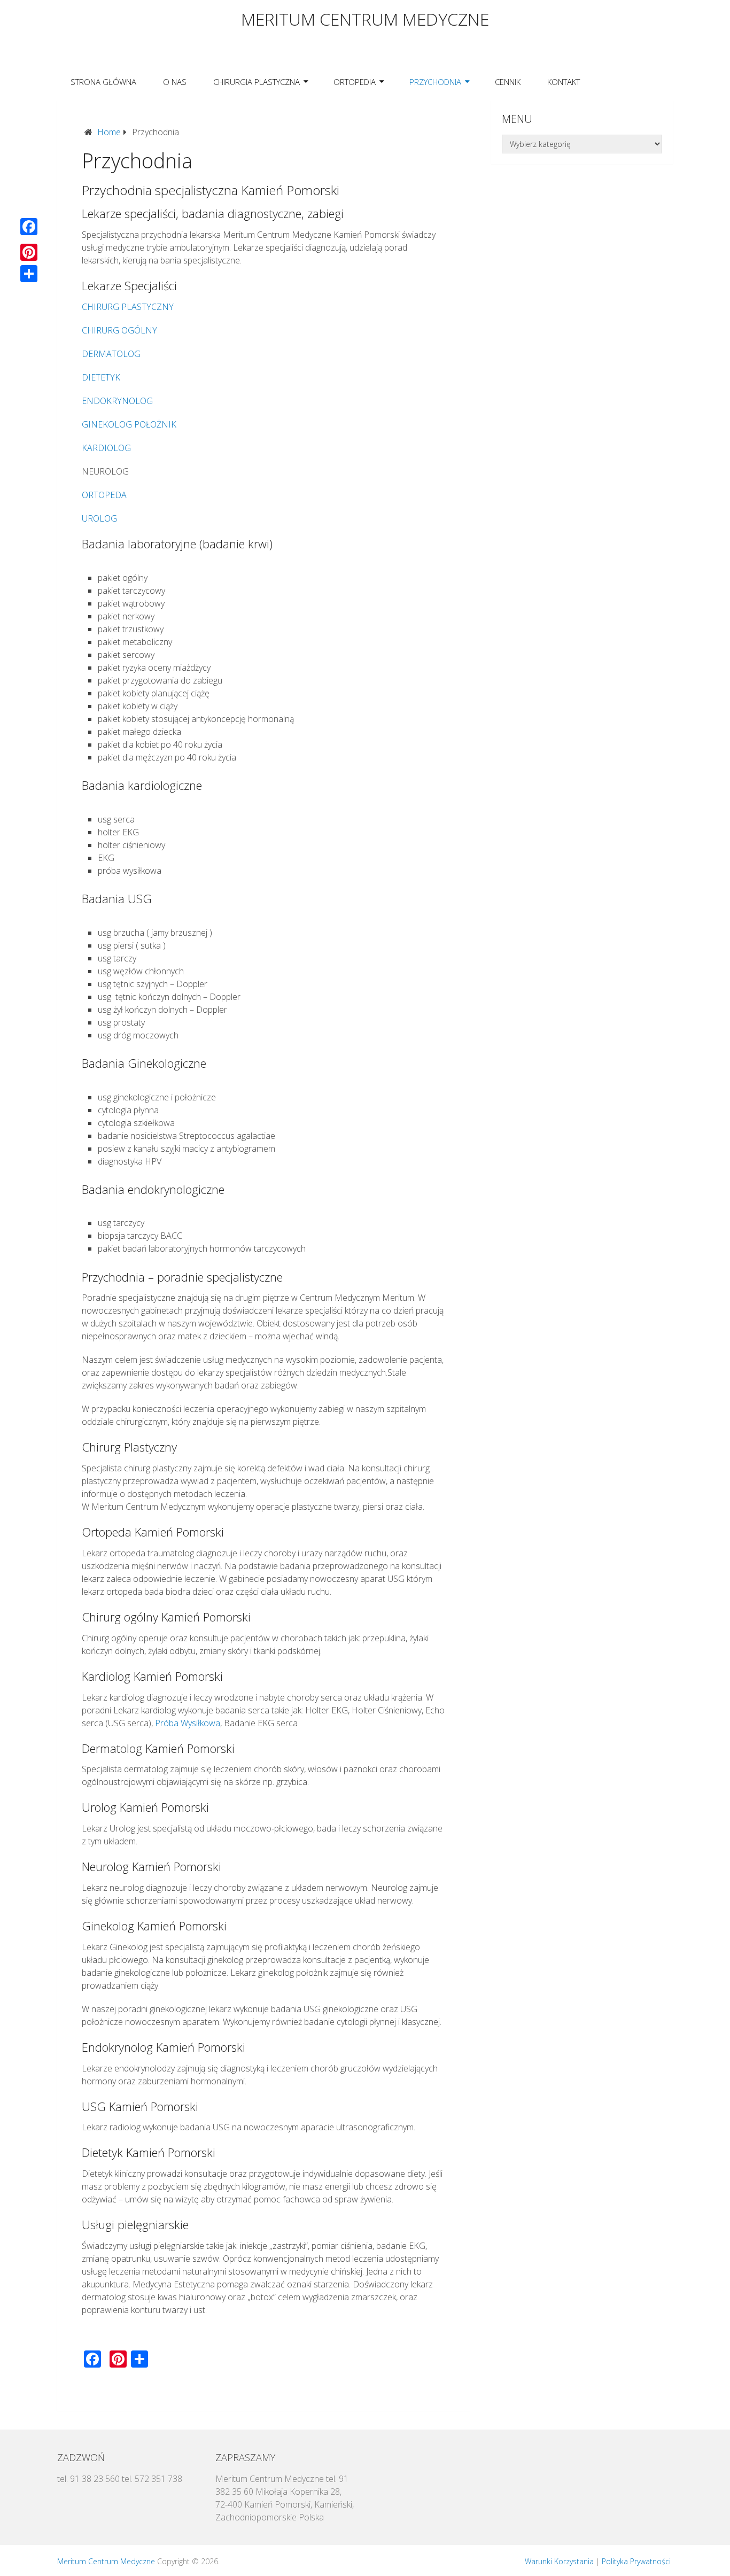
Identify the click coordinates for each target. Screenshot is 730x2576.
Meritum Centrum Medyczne (365, 19)
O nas (175, 82)
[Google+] (29, 239)
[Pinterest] (29, 252)
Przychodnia (435, 82)
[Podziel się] (29, 274)
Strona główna (103, 82)
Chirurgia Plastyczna (257, 82)
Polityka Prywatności (636, 2561)
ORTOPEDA (104, 495)
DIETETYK (101, 377)
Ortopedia (355, 82)
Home (109, 132)
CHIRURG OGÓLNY (119, 330)
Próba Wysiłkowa (188, 1723)
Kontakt (564, 82)
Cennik (508, 82)
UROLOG (99, 518)
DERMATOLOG (111, 354)
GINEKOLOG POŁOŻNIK (129, 424)
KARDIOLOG (106, 448)
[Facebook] (29, 227)
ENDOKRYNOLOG (117, 401)
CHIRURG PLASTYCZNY (128, 307)
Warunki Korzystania (559, 2561)
